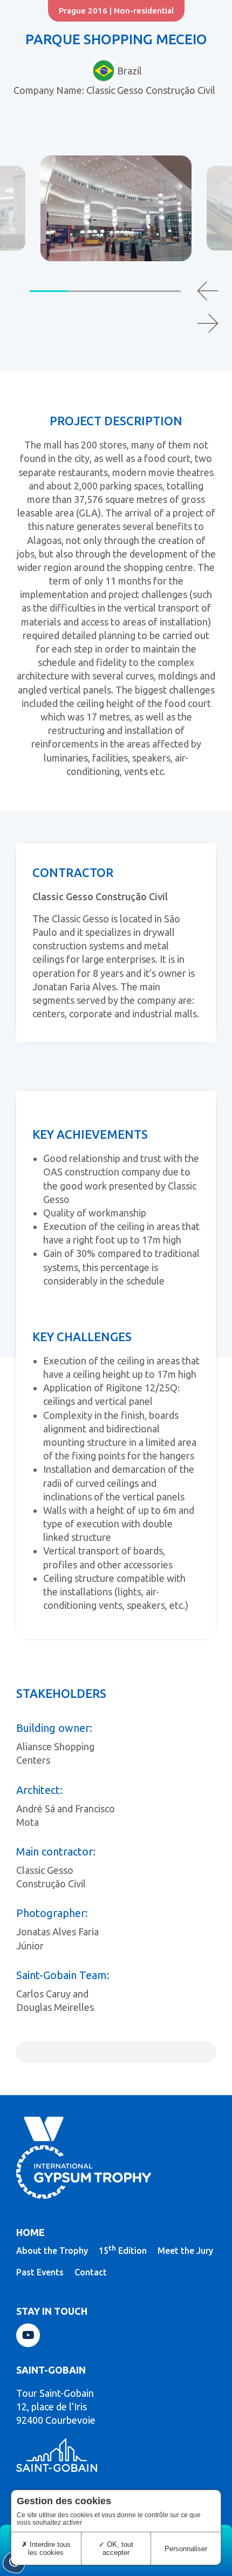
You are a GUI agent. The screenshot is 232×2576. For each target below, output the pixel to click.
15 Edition (123, 2250)
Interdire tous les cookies (49, 2548)
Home (30, 2232)
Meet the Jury (185, 2251)
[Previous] (208, 291)
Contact (91, 2272)
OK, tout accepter (118, 2548)
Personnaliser (186, 2549)
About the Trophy (52, 2251)
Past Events (40, 2272)
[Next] (208, 323)
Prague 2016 (83, 11)
